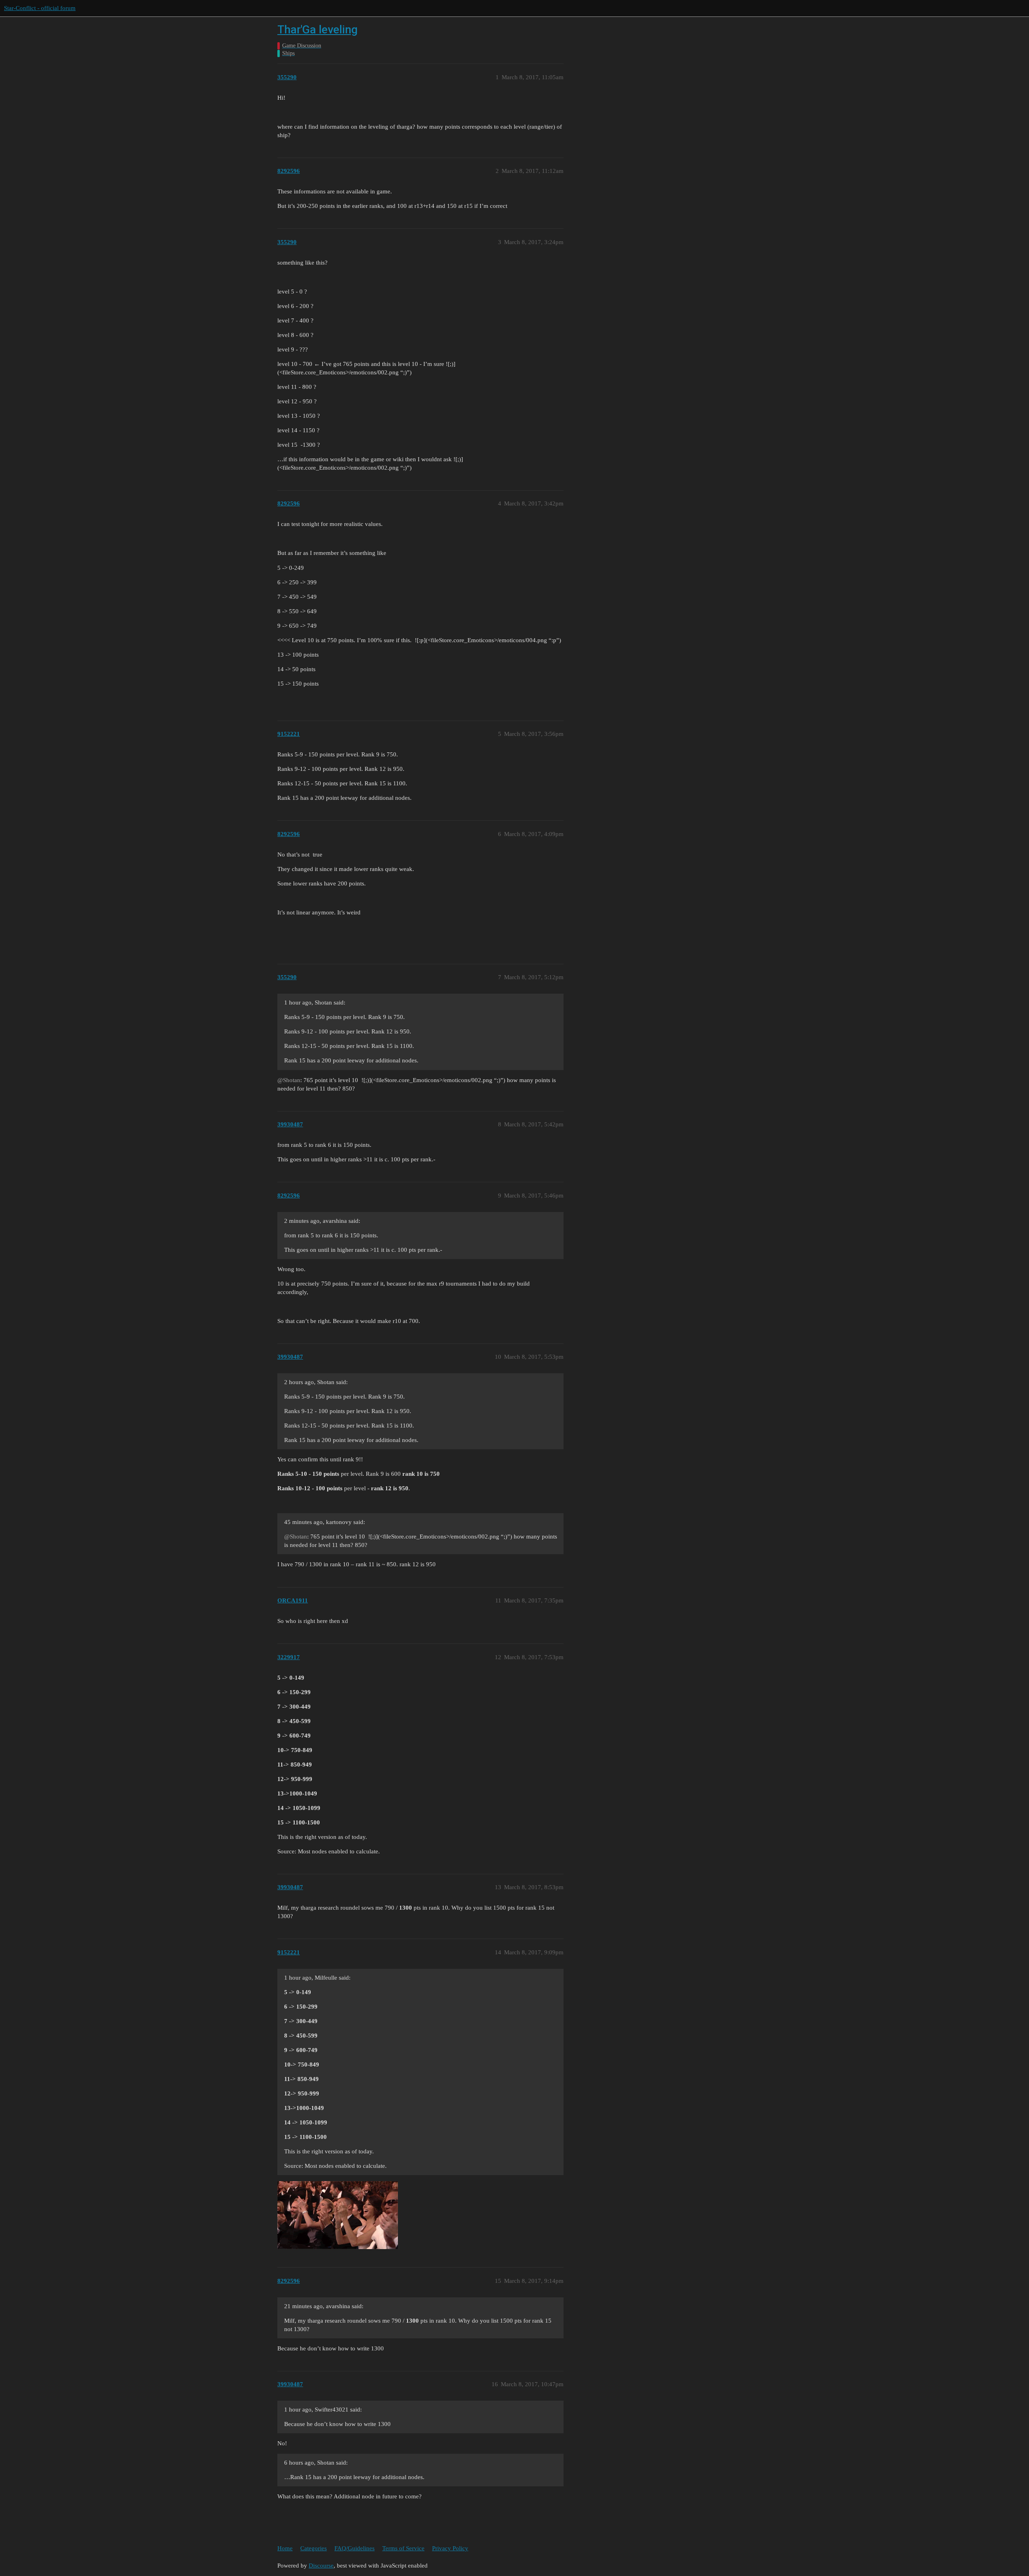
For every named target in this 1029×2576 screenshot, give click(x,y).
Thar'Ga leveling (318, 30)
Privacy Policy (450, 2548)
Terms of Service (403, 2548)
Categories (314, 2548)
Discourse (321, 2566)
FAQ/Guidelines (355, 2548)
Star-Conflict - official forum (40, 8)
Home (285, 2548)
